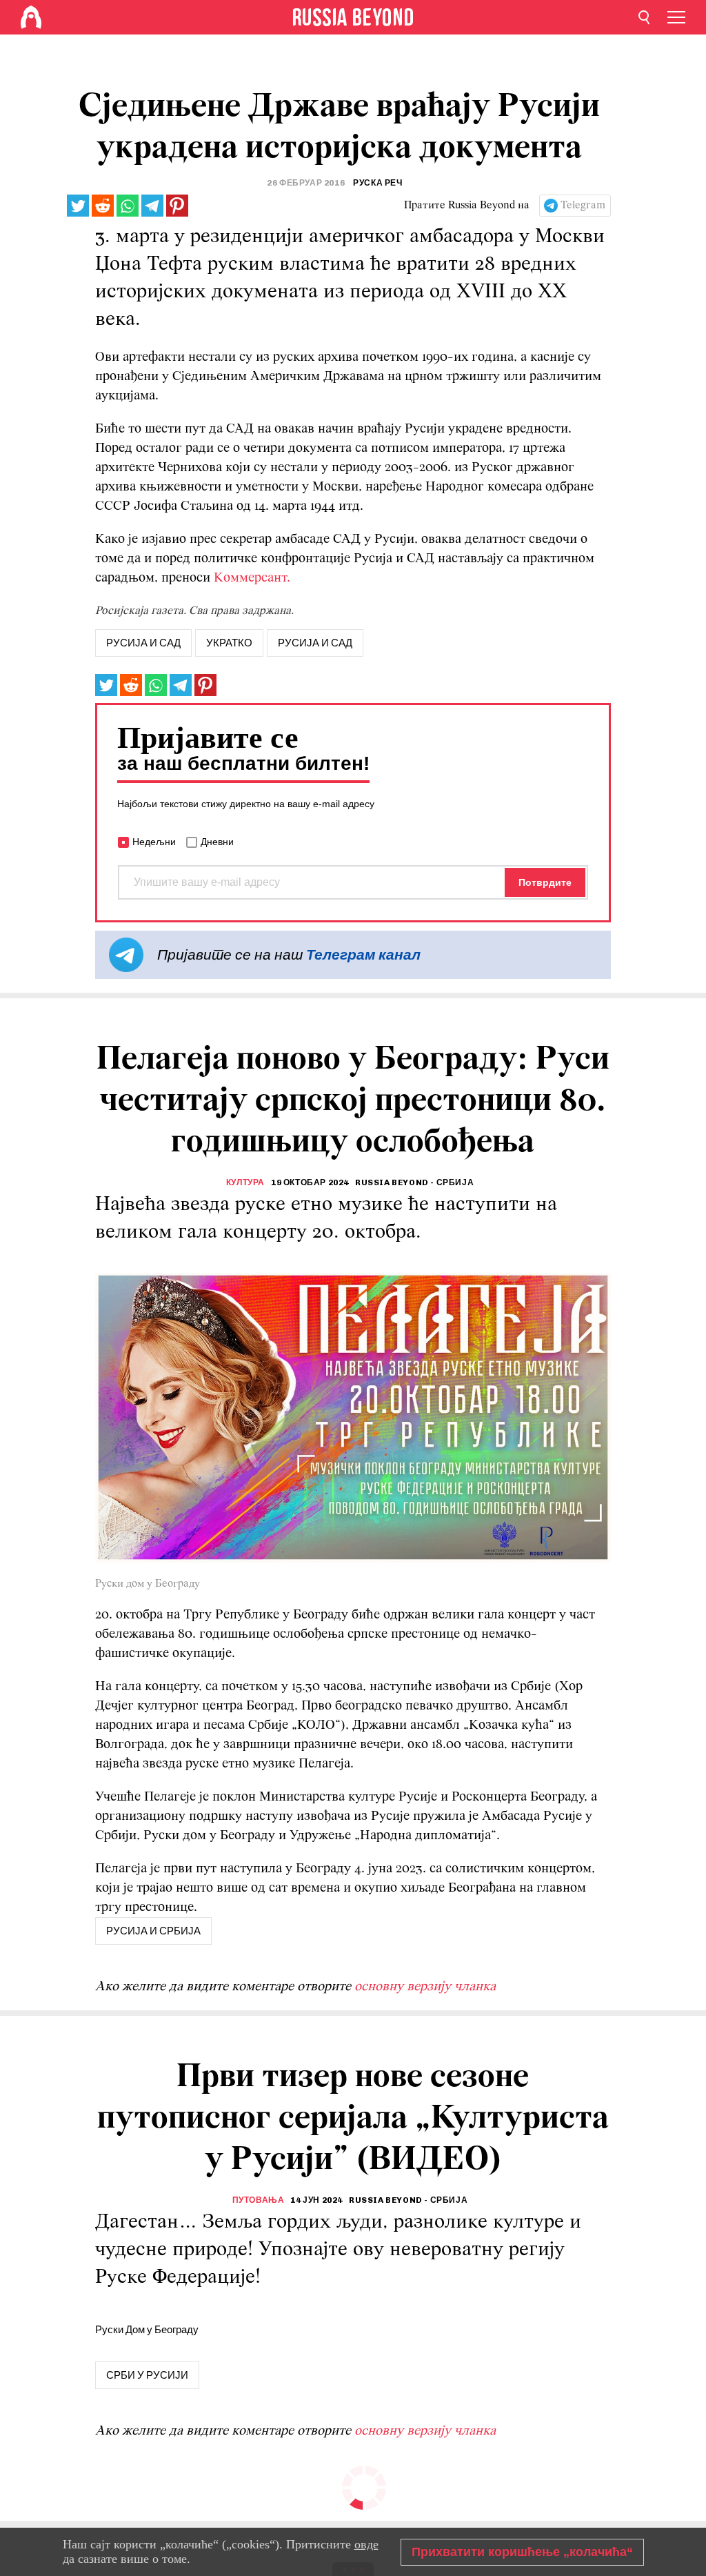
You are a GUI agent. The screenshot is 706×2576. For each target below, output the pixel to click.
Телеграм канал (363, 954)
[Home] (31, 17)
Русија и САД (315, 643)
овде (366, 2544)
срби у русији (147, 2375)
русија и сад (143, 643)
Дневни (217, 842)
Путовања (259, 2200)
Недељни (154, 842)
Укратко (229, 643)
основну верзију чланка (425, 1987)
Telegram (583, 206)
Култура (245, 1182)
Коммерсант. (252, 578)
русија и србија (153, 1931)
